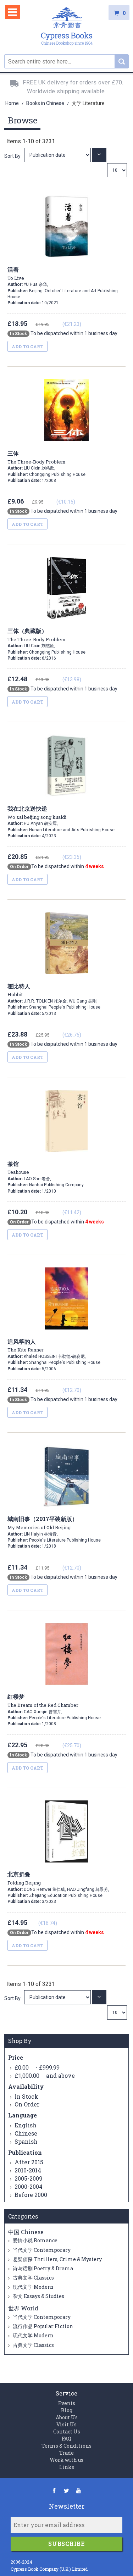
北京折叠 (24, 1878)
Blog (67, 2410)
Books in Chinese (46, 103)
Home (13, 103)
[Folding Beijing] (58, 1997)
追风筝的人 (26, 1345)
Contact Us (67, 2431)
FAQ (66, 2439)
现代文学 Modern (33, 2287)
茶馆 (18, 1168)
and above (45, 2075)
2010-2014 (28, 2170)
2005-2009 (29, 2178)
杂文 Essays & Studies (38, 2296)
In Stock (26, 2096)
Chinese (26, 2133)
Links (67, 2467)
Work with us (66, 2460)
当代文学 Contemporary (41, 2250)
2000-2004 (29, 2186)
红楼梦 (43, 1700)
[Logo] (67, 27)
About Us (67, 2417)
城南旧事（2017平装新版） (43, 1523)
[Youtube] (79, 2490)
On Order (27, 2104)
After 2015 (29, 2162)
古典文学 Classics (33, 2278)
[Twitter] (66, 2490)
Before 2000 (31, 2195)
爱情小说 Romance (35, 2240)
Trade (66, 2453)
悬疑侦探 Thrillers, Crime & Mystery (57, 2259)
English (26, 2125)
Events (67, 2403)
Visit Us (66, 2424)
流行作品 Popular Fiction (42, 2326)
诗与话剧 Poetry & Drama (42, 2268)
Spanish (26, 2141)
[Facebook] (54, 2490)
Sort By (12, 156)
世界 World (23, 2308)
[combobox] (66, 61)
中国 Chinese (26, 2232)
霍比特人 (19, 990)
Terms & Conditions (66, 2446)
